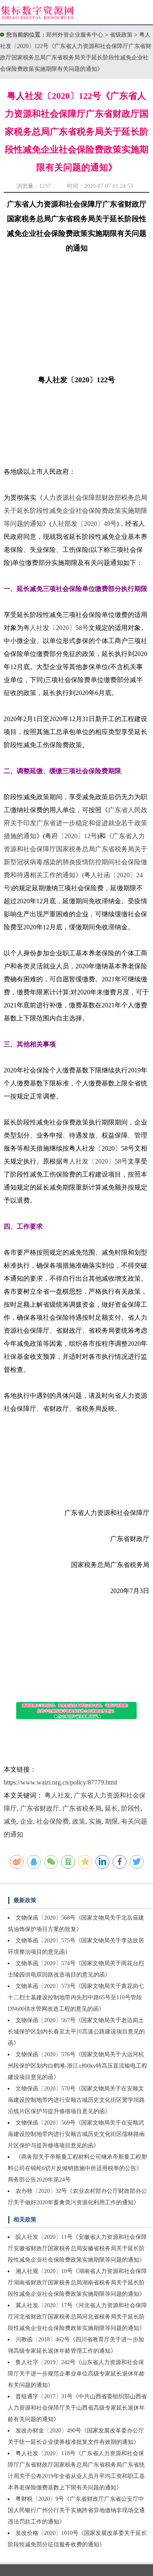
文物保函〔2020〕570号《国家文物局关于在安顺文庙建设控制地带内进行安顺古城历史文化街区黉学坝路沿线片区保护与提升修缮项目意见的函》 (76, 2100)
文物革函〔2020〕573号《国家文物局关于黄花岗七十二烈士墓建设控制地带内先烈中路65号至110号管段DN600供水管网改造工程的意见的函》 (76, 1997)
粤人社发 (58, 1795)
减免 (10, 1821)
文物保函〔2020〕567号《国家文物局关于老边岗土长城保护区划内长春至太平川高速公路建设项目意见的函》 (76, 2032)
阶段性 (131, 1808)
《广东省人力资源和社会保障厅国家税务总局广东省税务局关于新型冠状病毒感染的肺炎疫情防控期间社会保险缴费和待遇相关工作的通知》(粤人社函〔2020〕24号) (75, 862)
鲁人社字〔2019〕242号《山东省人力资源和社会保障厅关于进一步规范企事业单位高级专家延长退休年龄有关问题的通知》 (76, 2374)
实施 (95, 1821)
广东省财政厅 (40, 1808)
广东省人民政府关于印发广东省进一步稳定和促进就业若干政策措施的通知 (75, 823)
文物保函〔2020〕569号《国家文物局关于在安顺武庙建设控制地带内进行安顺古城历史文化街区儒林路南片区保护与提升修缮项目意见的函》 (76, 2134)
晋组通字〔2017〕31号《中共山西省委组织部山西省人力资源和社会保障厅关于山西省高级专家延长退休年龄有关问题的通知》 (77, 2408)
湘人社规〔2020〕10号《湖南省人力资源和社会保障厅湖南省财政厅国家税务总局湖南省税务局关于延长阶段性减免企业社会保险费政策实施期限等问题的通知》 (77, 2283)
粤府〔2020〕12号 (71, 836)
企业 (27, 1821)
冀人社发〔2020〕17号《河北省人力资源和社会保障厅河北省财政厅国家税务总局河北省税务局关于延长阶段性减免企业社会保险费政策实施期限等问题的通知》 (77, 2317)
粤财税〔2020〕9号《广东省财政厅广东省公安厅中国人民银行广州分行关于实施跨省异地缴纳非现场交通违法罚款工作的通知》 (76, 2510)
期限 (111, 1821)
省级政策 (122, 35)
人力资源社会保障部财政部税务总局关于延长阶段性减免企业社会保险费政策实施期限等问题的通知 (75, 511)
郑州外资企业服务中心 (75, 35)
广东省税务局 (82, 1808)
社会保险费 (53, 1821)
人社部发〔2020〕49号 (84, 524)
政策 (79, 1821)
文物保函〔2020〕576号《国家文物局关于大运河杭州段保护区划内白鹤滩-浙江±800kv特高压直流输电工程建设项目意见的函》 (78, 2066)
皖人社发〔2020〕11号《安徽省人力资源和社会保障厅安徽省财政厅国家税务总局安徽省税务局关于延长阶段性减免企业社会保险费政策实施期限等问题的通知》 (77, 2248)
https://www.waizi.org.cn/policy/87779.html (60, 1782)
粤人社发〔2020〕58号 (56, 628)
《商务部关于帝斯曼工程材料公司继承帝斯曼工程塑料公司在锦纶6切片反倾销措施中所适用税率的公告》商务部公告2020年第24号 (77, 2168)
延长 (111, 1808)
